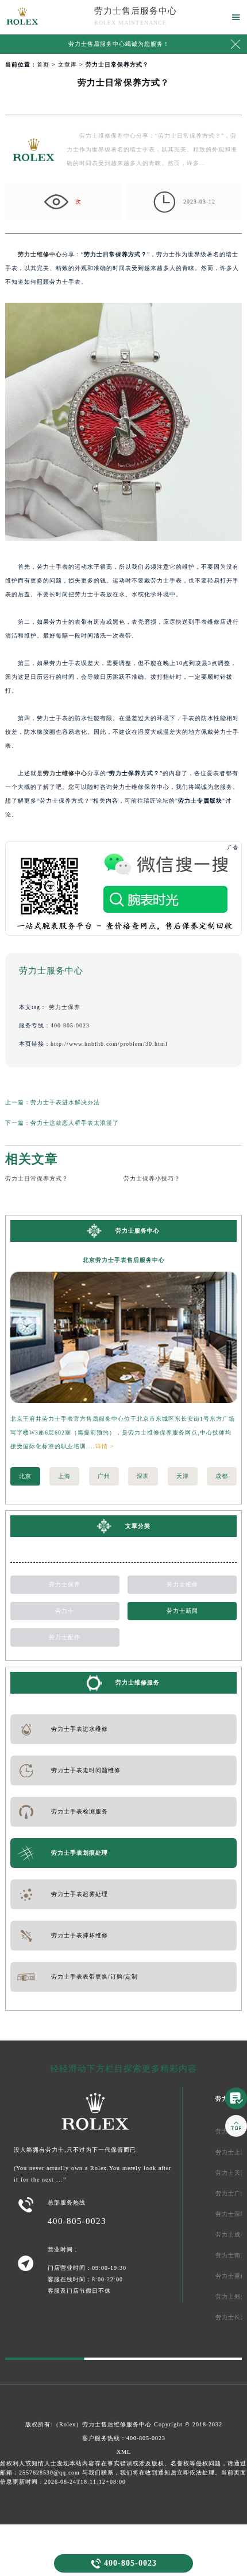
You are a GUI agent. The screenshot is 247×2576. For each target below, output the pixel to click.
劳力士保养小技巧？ (152, 1178)
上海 (64, 1476)
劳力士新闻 (182, 1611)
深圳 (143, 1476)
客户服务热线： (124, 2438)
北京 (25, 1476)
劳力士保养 (65, 1007)
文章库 (67, 65)
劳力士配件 (65, 1637)
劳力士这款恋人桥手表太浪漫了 (75, 1123)
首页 (43, 65)
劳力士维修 (182, 1584)
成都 (222, 1476)
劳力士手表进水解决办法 (65, 1102)
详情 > (105, 1446)
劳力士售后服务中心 (136, 11)
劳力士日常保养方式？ (37, 1178)
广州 (104, 1476)
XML (124, 2452)
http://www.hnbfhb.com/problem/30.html (109, 1044)
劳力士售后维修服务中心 (117, 2424)
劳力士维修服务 (138, 1682)
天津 (183, 1476)
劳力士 (65, 1611)
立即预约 (124, 1298)
